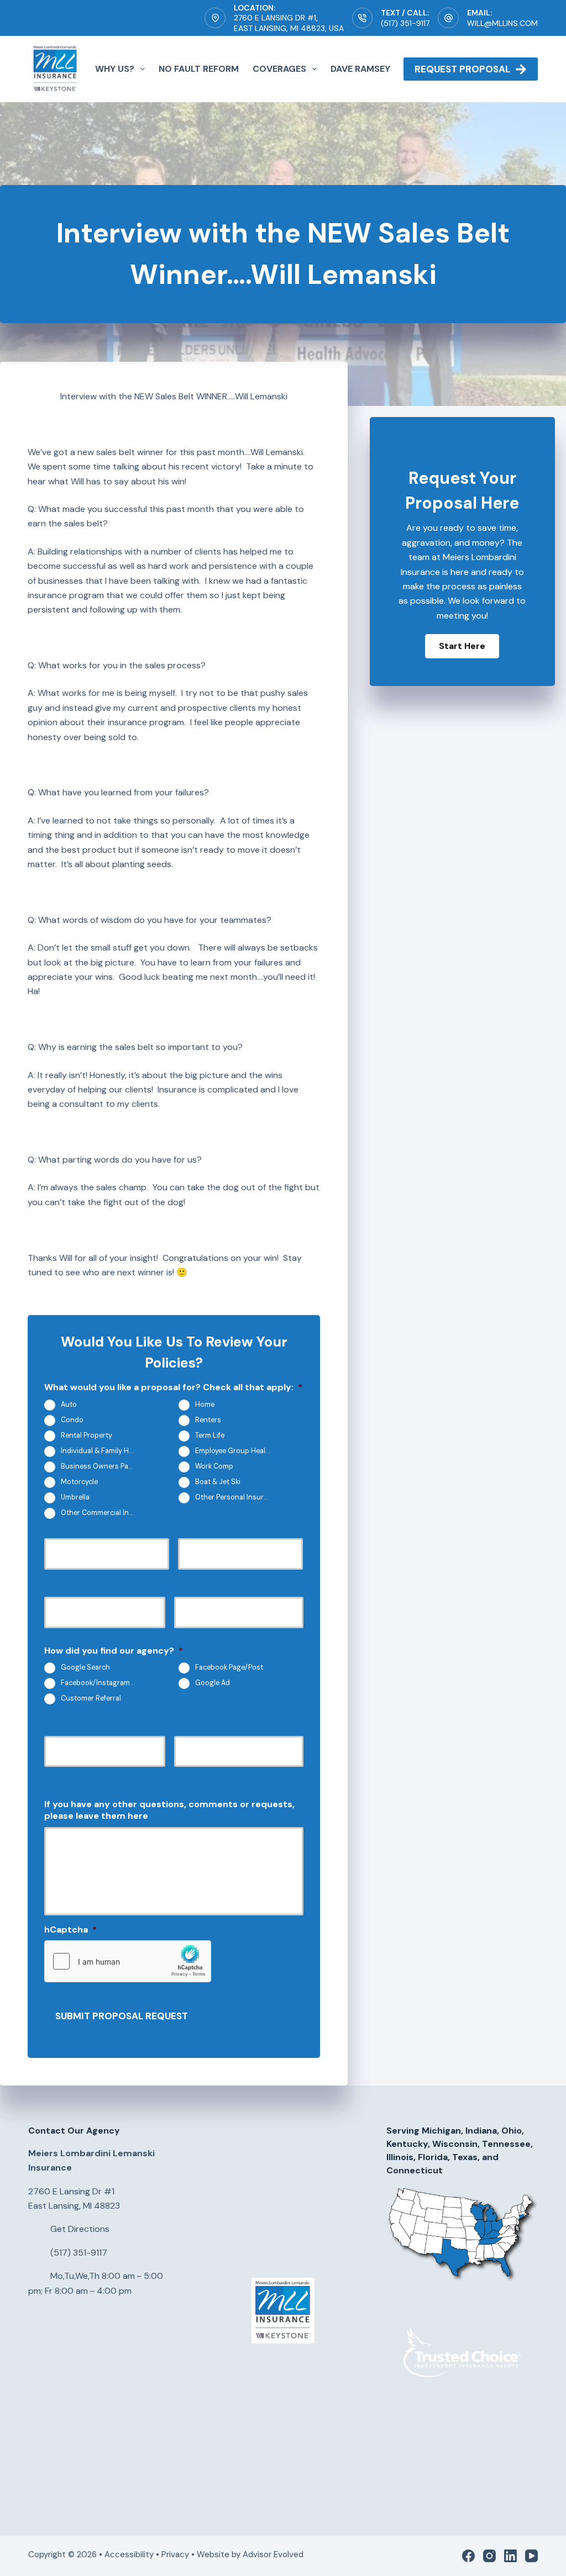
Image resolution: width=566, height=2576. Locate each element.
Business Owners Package (103, 1466)
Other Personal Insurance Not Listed (237, 1497)
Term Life (210, 1435)
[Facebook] (468, 2556)
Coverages (279, 69)
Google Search (85, 1667)
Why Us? (115, 69)
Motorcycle (79, 1482)
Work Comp (214, 1466)
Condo (72, 1420)
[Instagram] (489, 2556)
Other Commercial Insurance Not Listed (103, 1513)
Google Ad (213, 1683)
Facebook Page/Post (229, 1667)
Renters (208, 1420)
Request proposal (462, 69)
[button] (462, 646)
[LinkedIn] (510, 2556)
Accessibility (129, 2554)
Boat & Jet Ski (218, 1482)
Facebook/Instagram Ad (101, 1683)
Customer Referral (91, 1698)
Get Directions (80, 2229)
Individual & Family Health (103, 1451)
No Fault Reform (199, 69)
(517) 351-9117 (405, 23)
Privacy (175, 2554)
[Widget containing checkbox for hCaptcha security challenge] (128, 1961)
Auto (69, 1405)
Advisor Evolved (274, 2554)
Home (205, 1405)
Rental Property (87, 1435)
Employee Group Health (234, 1451)
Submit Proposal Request (122, 2016)
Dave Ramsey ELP (369, 69)
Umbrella (75, 1497)
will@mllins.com (502, 23)
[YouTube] (531, 2556)
